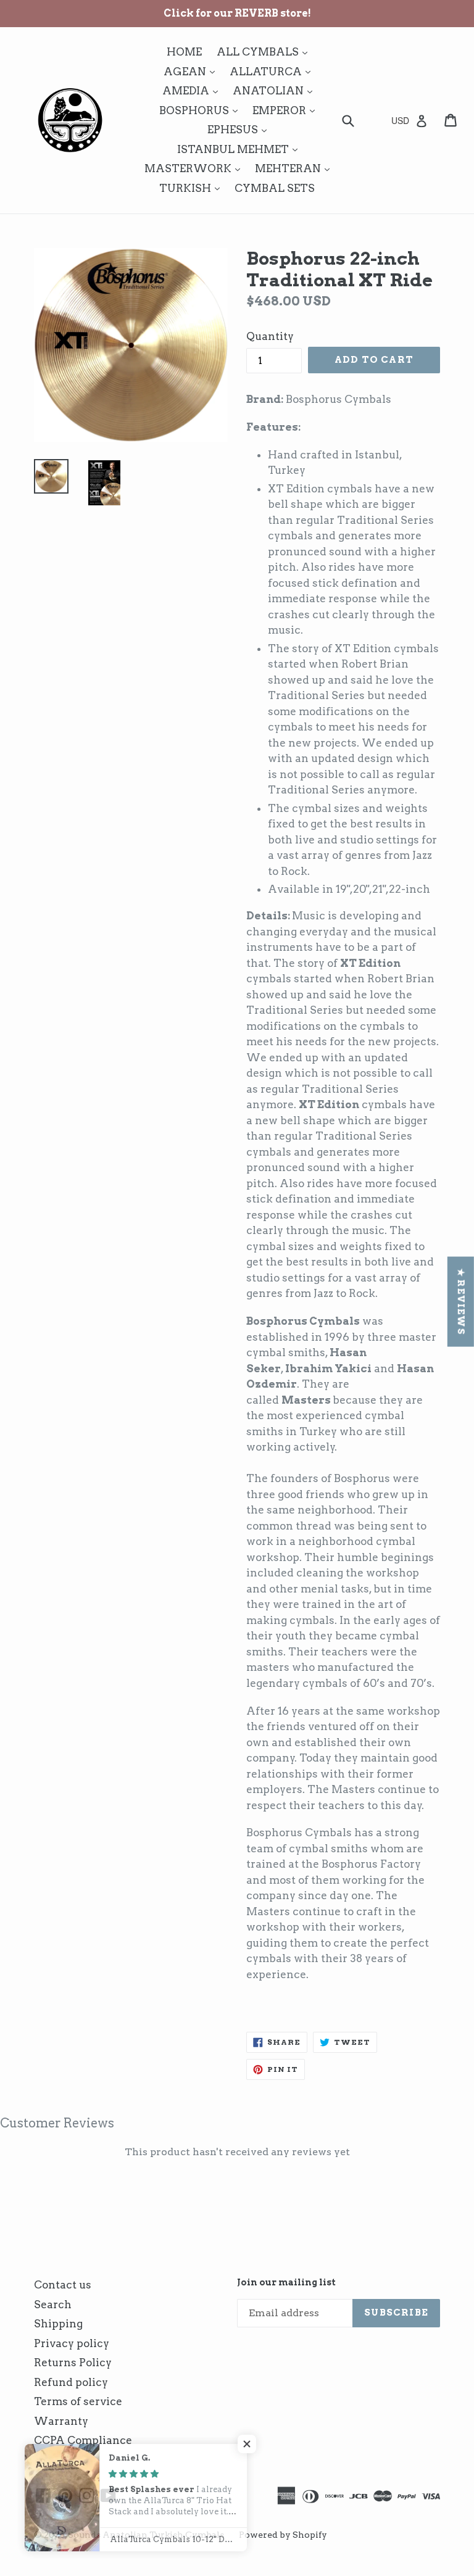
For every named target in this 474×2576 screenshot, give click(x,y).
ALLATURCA (273, 71)
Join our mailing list (286, 2282)
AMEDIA (193, 90)
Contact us (63, 2285)
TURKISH (193, 188)
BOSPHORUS (202, 110)
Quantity (270, 336)
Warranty (61, 2421)
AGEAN (192, 71)
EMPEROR (287, 110)
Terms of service (78, 2401)
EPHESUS (240, 129)
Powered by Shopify (283, 2535)
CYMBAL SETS (275, 188)
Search (53, 2305)
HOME (184, 52)
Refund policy (71, 2382)
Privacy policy (72, 2343)
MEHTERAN (295, 168)
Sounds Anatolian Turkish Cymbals (146, 2535)
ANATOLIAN (276, 90)
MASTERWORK (195, 168)
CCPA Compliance (83, 2440)
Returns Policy (73, 2363)
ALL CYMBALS (265, 52)
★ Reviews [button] (461, 1301)
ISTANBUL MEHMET (240, 149)
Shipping (58, 2324)
